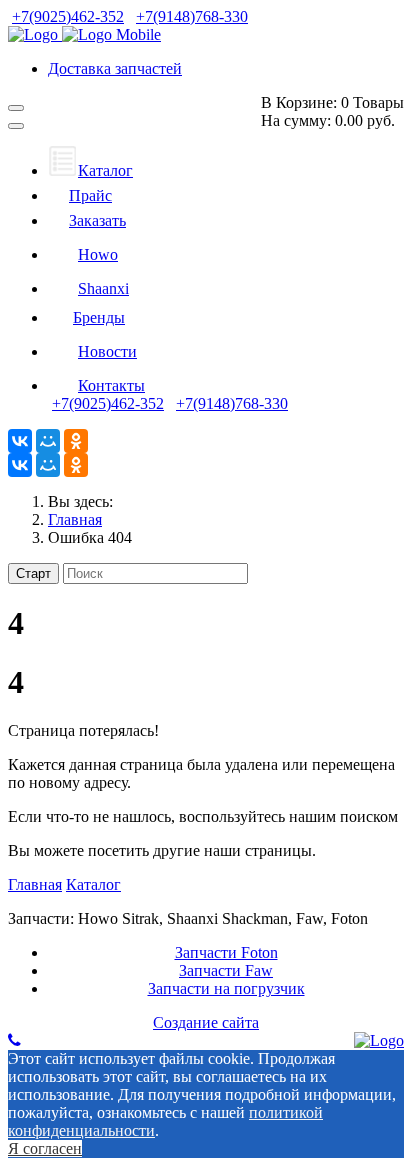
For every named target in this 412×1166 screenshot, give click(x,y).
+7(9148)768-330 (192, 16)
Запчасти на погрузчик (226, 988)
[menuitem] (90, 170)
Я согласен (45, 1148)
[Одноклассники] (76, 441)
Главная (35, 884)
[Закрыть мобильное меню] (16, 126)
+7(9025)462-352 (68, 16)
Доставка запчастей (115, 68)
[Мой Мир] (48, 441)
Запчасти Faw (226, 970)
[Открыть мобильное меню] (16, 108)
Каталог (93, 884)
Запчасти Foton (226, 952)
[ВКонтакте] (20, 441)
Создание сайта (206, 1022)
